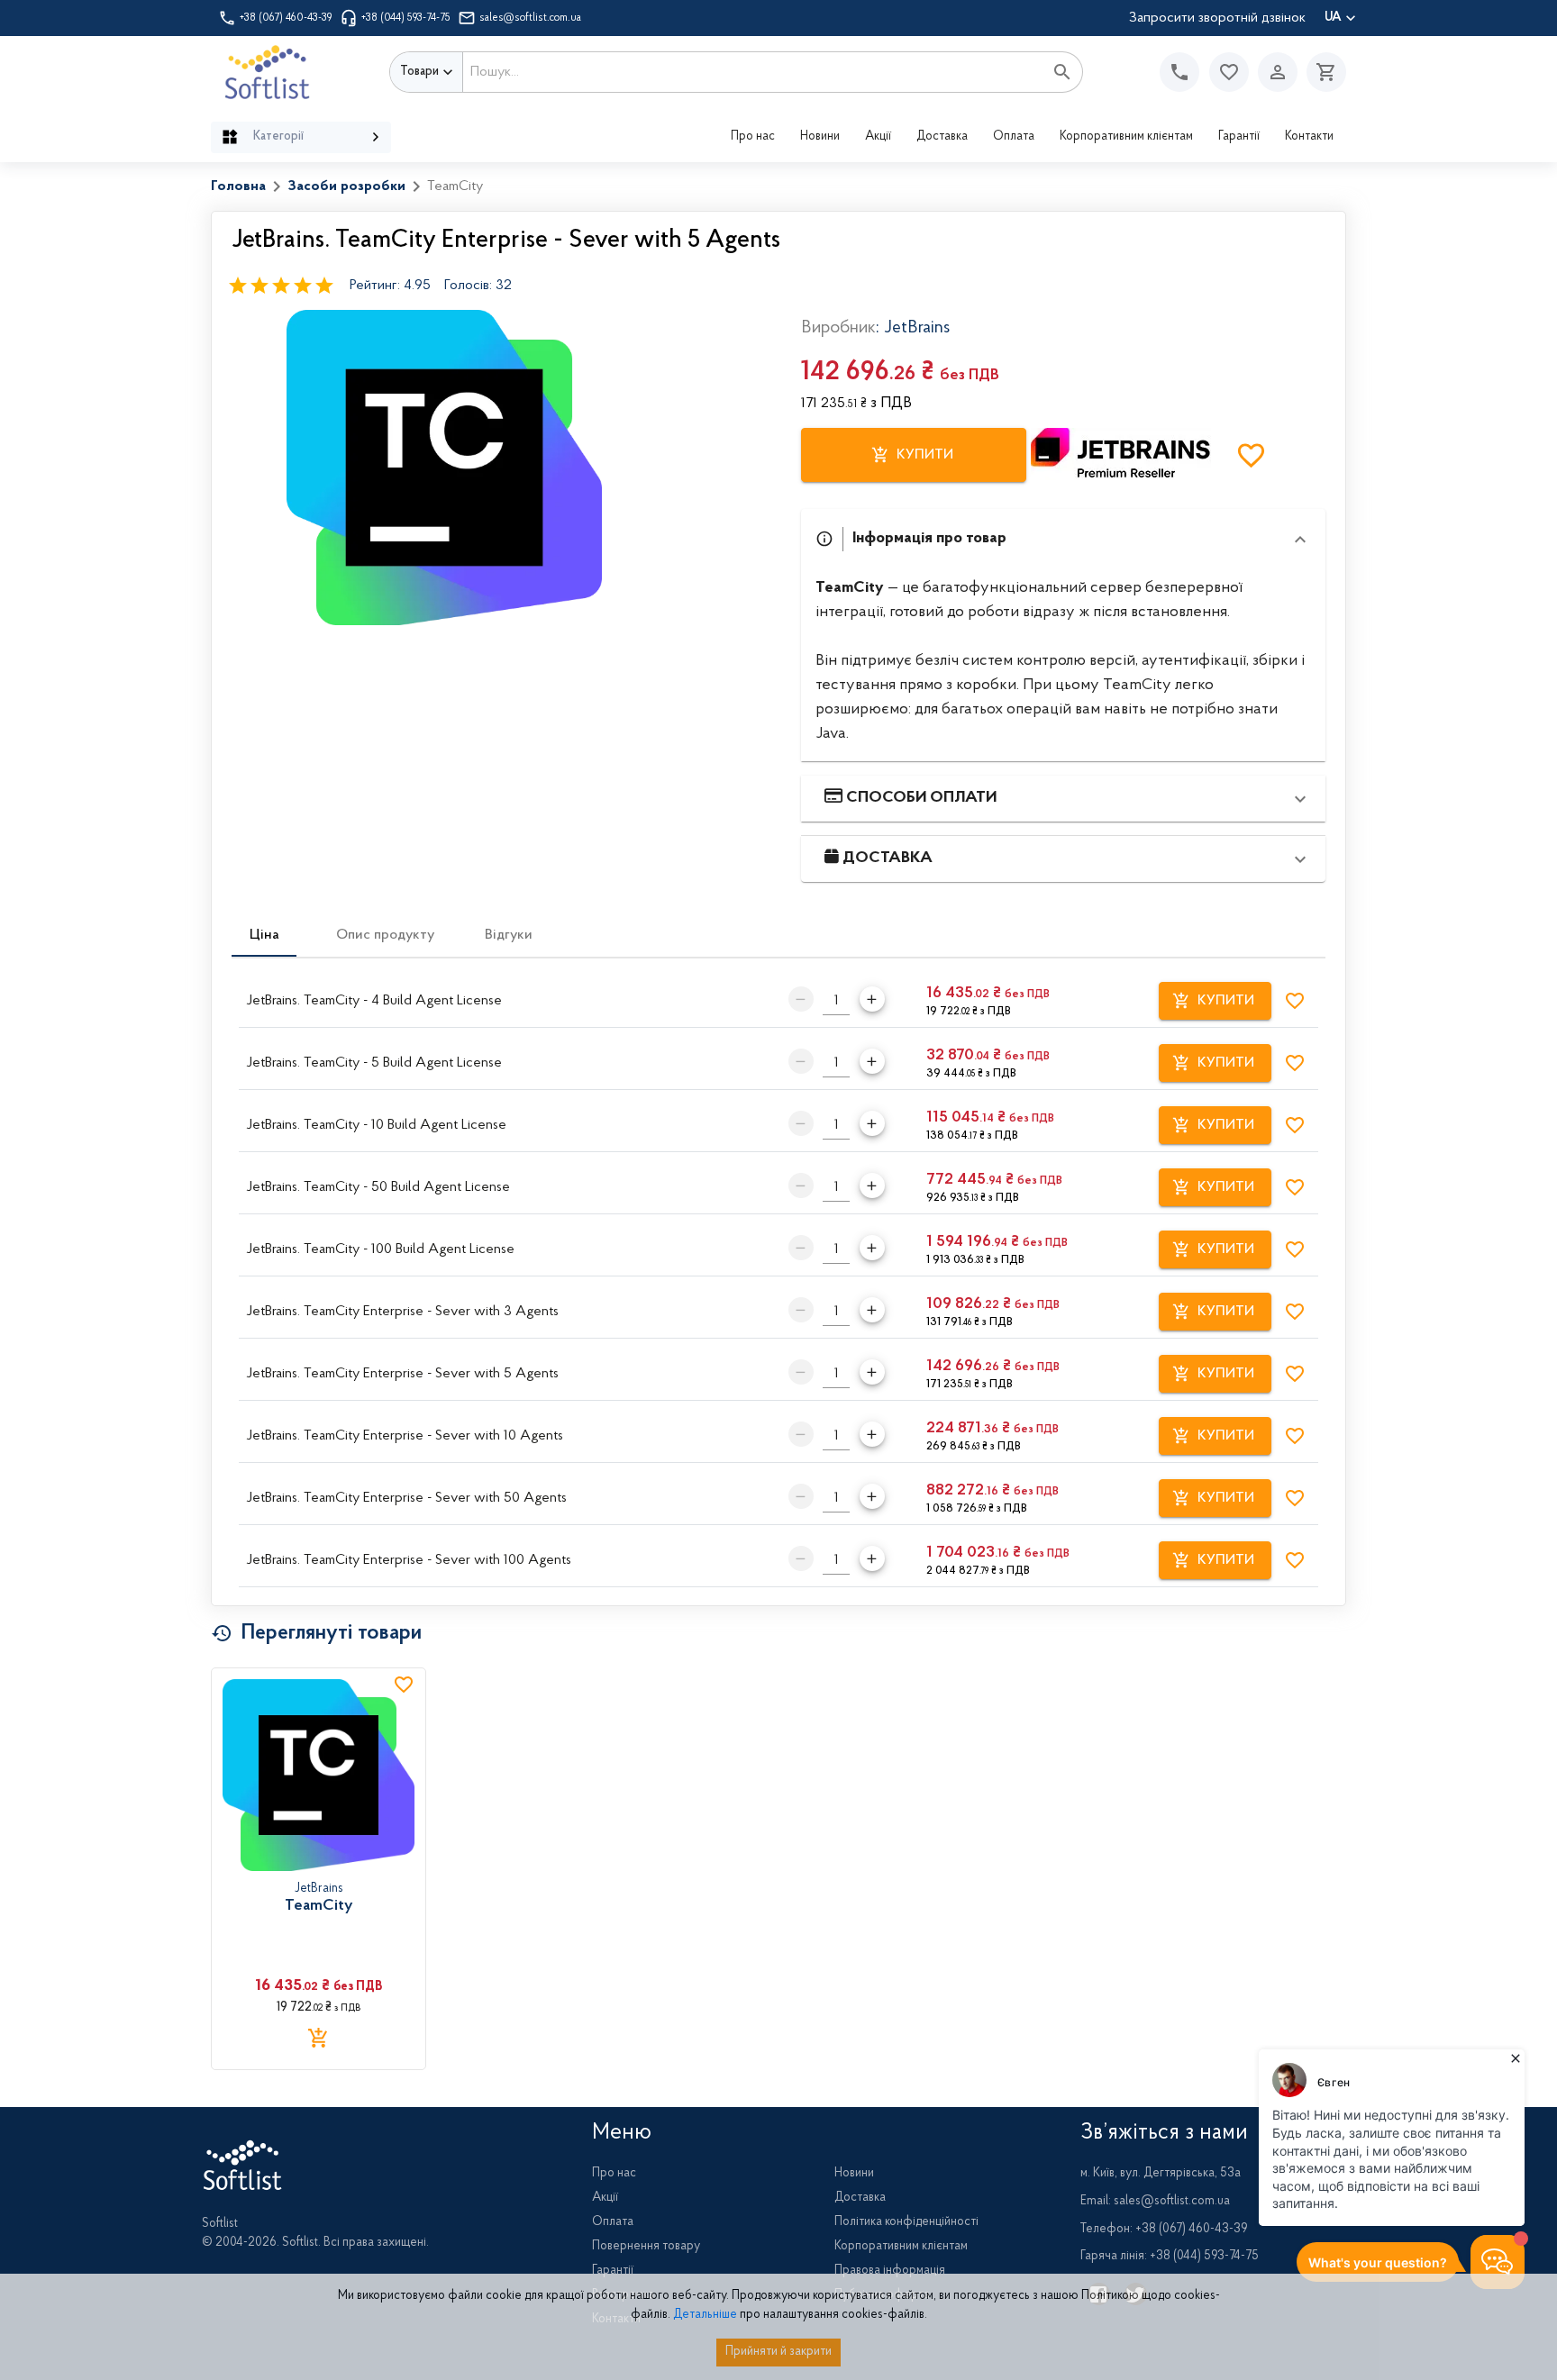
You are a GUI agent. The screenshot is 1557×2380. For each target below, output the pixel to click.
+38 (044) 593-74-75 (406, 18)
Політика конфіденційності (906, 2222)
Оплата (1014, 137)
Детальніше (705, 2315)
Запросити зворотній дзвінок (1217, 18)
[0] (1322, 72)
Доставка (942, 137)
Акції (878, 137)
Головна (238, 186)
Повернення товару (646, 2247)
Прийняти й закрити (778, 2352)
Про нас (753, 137)
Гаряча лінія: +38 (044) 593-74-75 (1170, 2257)
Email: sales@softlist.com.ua (1155, 2202)
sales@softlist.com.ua (530, 18)
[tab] (264, 935)
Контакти (1309, 137)
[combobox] (753, 72)
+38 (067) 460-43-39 (286, 18)
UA (1333, 18)
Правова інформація (890, 2271)
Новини (820, 137)
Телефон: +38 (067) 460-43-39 (1164, 2230)
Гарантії (1239, 137)
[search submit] (1062, 72)
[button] (1229, 72)
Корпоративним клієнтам (1126, 137)
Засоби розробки (346, 186)
